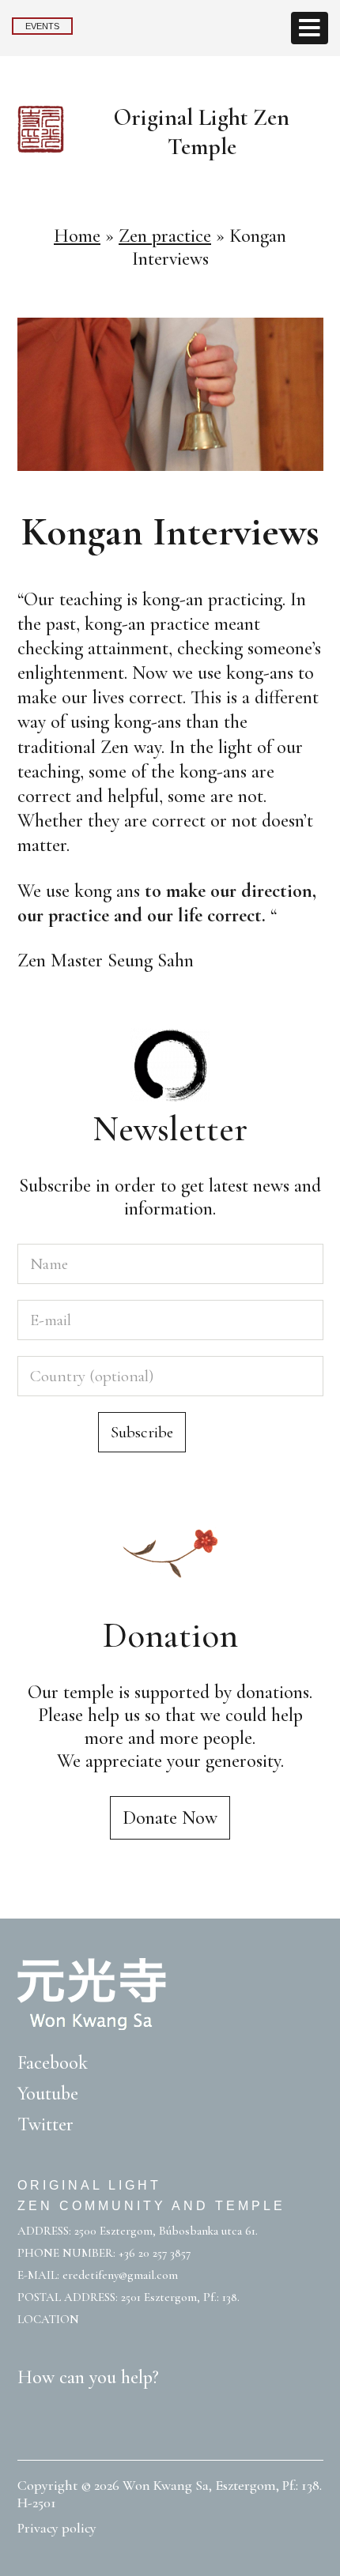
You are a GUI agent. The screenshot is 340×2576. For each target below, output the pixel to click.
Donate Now (170, 1818)
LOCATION (48, 2319)
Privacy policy (57, 2528)
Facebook (53, 2063)
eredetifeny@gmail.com (120, 2275)
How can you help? (88, 2377)
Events (42, 26)
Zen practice (165, 236)
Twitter (45, 2124)
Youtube (48, 2094)
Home (77, 236)
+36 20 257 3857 (155, 2253)
